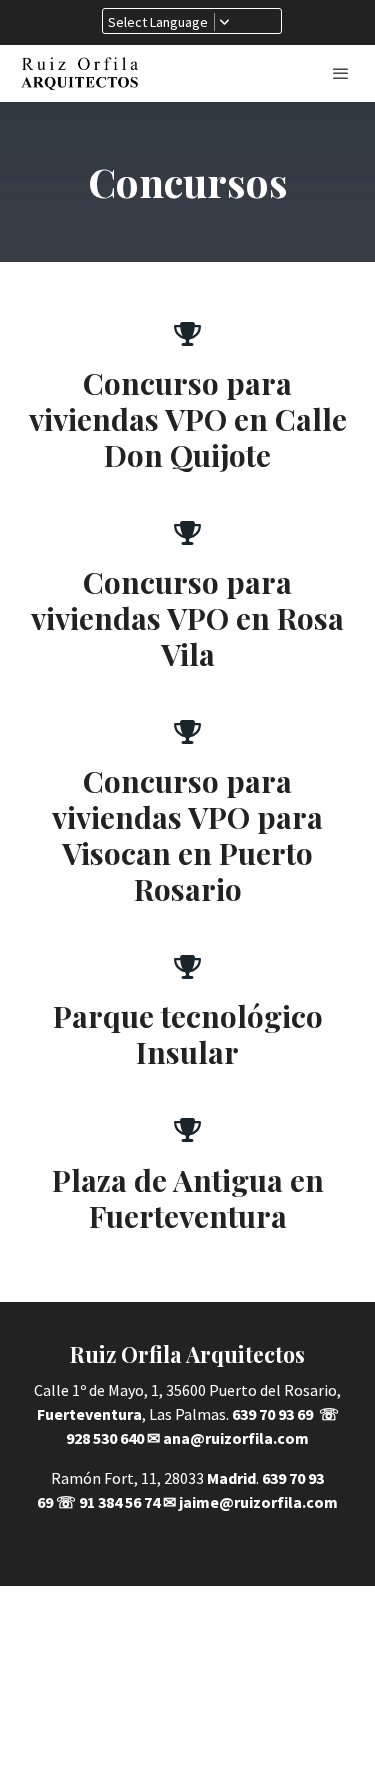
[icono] (188, 333)
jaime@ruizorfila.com (258, 1502)
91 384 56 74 (119, 1502)
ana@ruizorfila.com (236, 1438)
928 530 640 (105, 1438)
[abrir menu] (341, 73)
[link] (80, 73)
